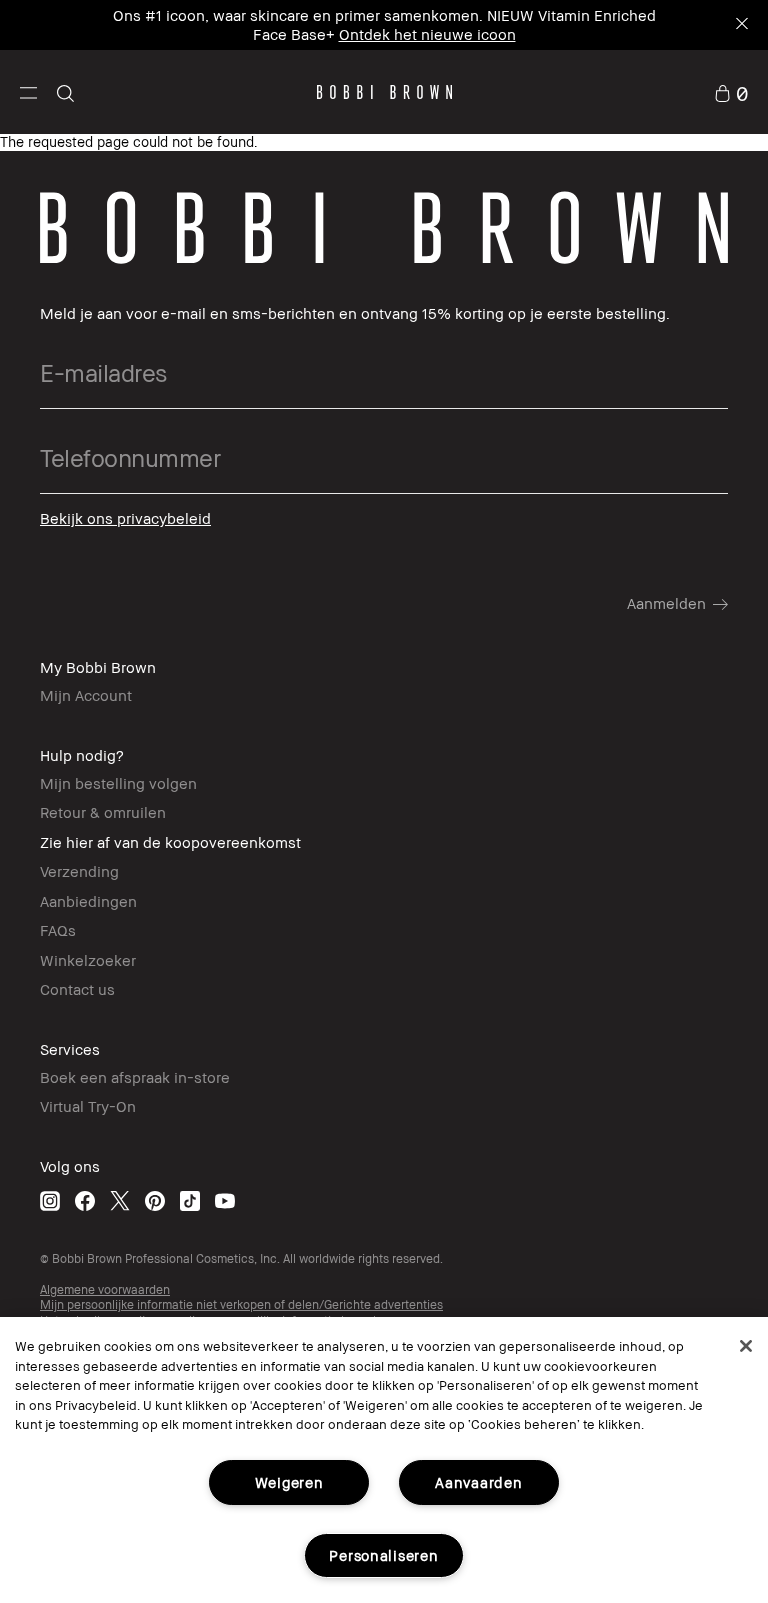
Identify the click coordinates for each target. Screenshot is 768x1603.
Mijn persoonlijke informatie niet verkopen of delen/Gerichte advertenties (241, 1304)
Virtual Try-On (88, 1106)
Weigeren (289, 1482)
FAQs (58, 930)
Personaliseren (383, 1555)
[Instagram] (50, 1200)
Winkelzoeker (88, 960)
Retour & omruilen (103, 812)
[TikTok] (190, 1200)
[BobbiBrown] (384, 92)
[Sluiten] (746, 1346)
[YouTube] (225, 1200)
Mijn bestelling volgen (118, 783)
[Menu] (28, 91)
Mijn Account (86, 695)
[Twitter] (120, 1200)
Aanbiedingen (88, 901)
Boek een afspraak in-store (135, 1077)
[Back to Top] (706, 1224)
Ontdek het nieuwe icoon (427, 34)
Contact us (77, 989)
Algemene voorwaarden (105, 1289)
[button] (28, 92)
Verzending (79, 871)
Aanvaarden (478, 1482)
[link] (731, 92)
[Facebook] (85, 1200)
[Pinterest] (155, 1200)
